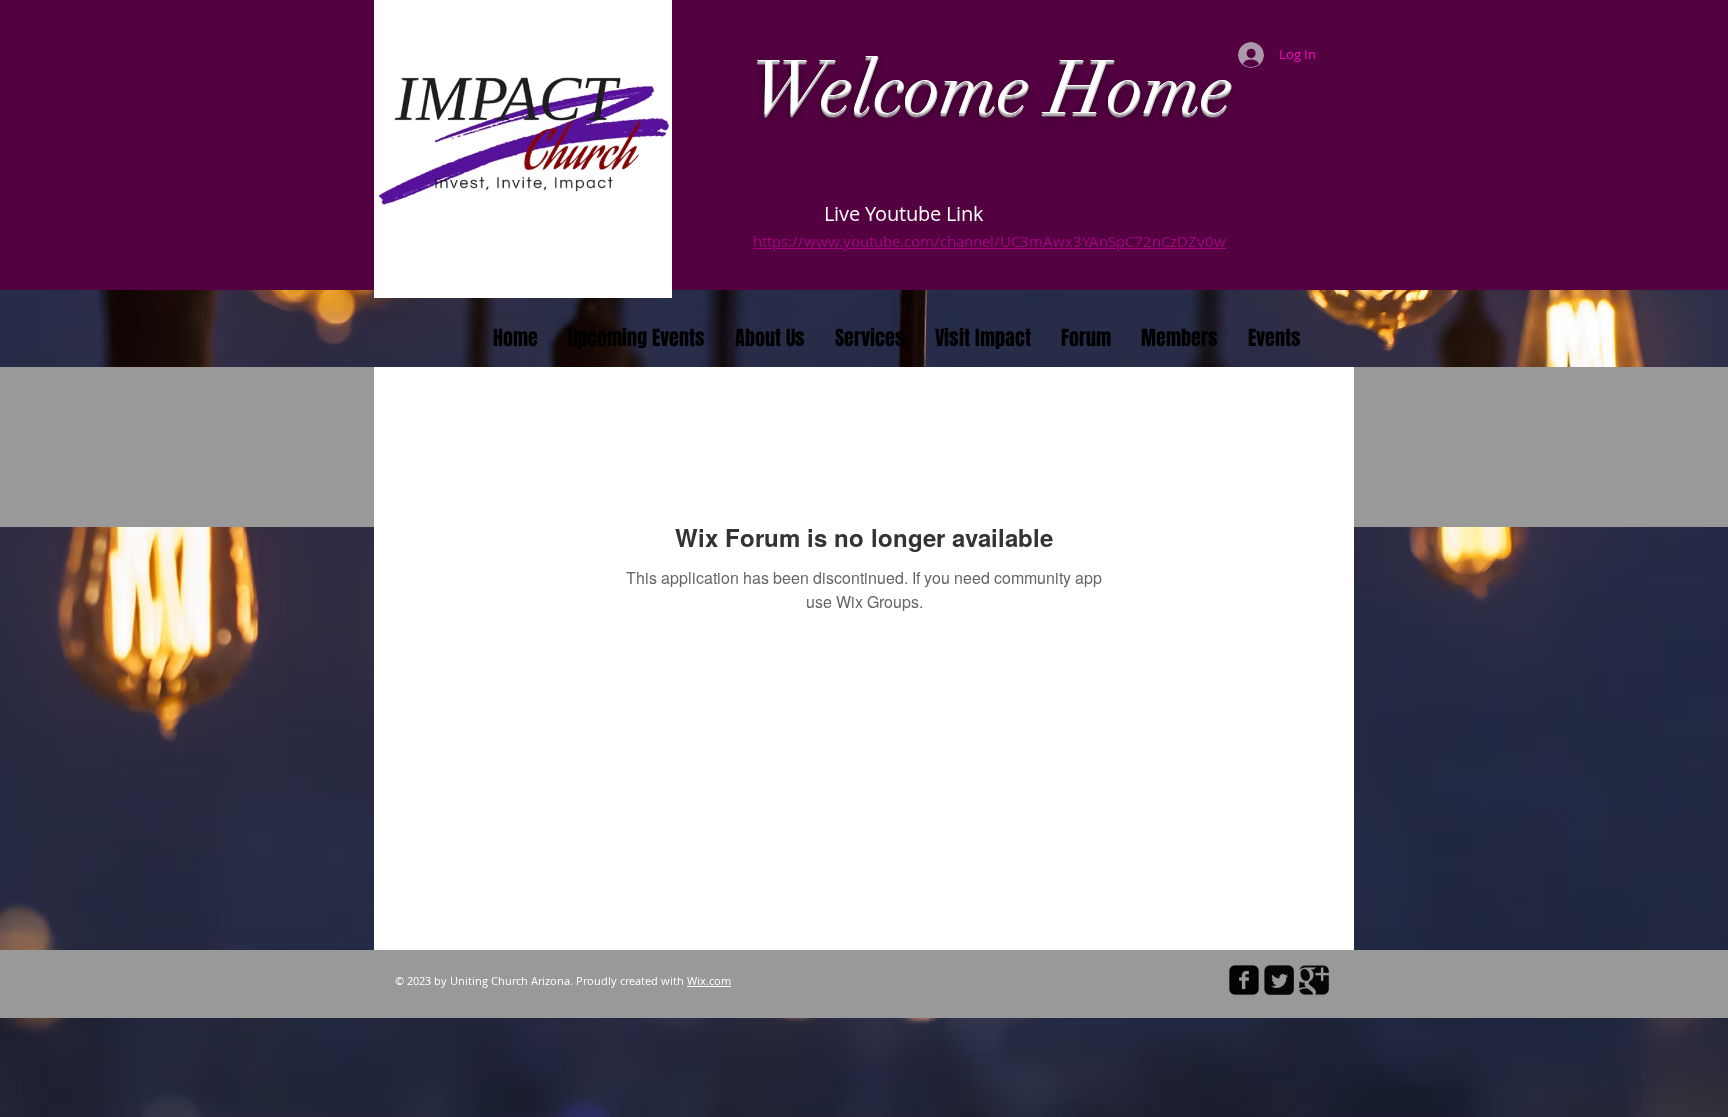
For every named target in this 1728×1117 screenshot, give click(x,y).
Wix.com (709, 980)
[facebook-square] (1244, 980)
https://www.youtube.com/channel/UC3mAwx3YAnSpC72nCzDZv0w (989, 241)
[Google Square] (1314, 980)
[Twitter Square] (1279, 980)
